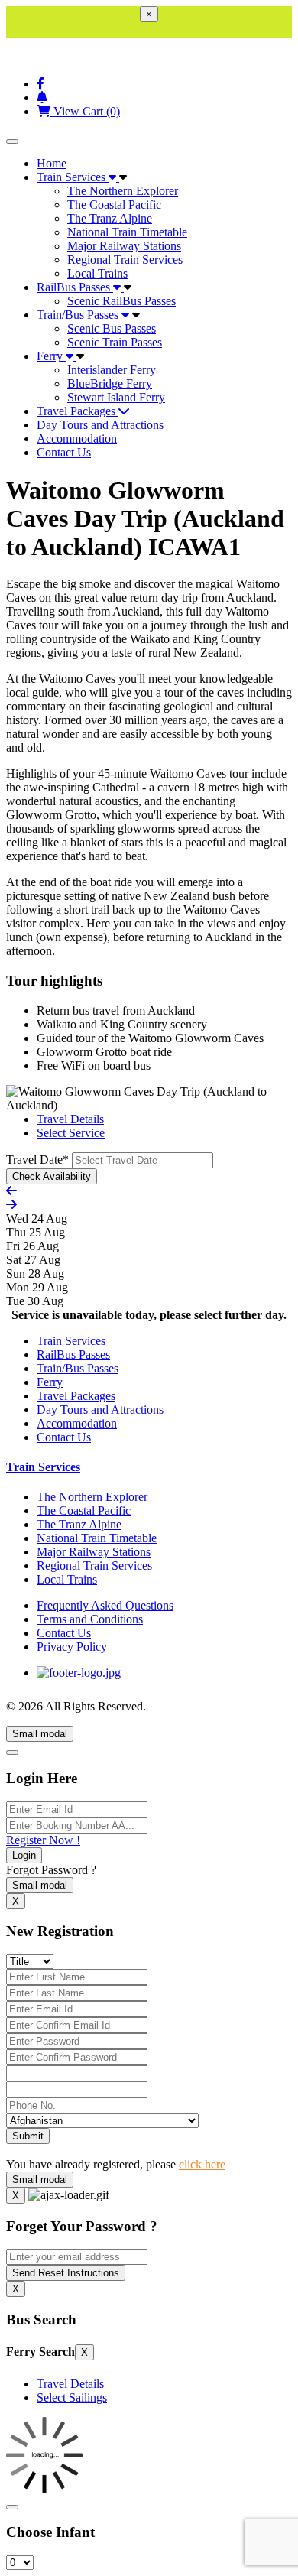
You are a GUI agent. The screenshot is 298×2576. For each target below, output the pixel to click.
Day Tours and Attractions (100, 425)
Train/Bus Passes (79, 315)
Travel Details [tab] (70, 1119)
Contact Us (64, 452)
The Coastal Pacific (114, 205)
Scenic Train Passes (115, 342)
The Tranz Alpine (110, 218)
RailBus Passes (75, 287)
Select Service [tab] (71, 1133)
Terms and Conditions (90, 1619)
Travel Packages (78, 411)
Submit (28, 2136)
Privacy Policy (72, 1647)
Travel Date (37, 1160)
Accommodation (77, 439)
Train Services (73, 177)
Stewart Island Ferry (116, 397)
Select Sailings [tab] (72, 2397)
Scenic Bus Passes (112, 328)
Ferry (51, 356)
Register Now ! (43, 1840)
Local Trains (97, 273)
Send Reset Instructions (66, 2273)
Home (52, 163)
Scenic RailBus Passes (121, 301)
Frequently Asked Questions (105, 1605)
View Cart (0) (85, 111)
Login (24, 1855)
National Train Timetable (127, 232)
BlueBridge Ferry (110, 383)
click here (202, 2164)
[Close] (12, 1753)
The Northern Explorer (123, 191)
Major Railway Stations (124, 246)
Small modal (40, 1734)
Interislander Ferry (112, 370)
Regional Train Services (125, 260)
